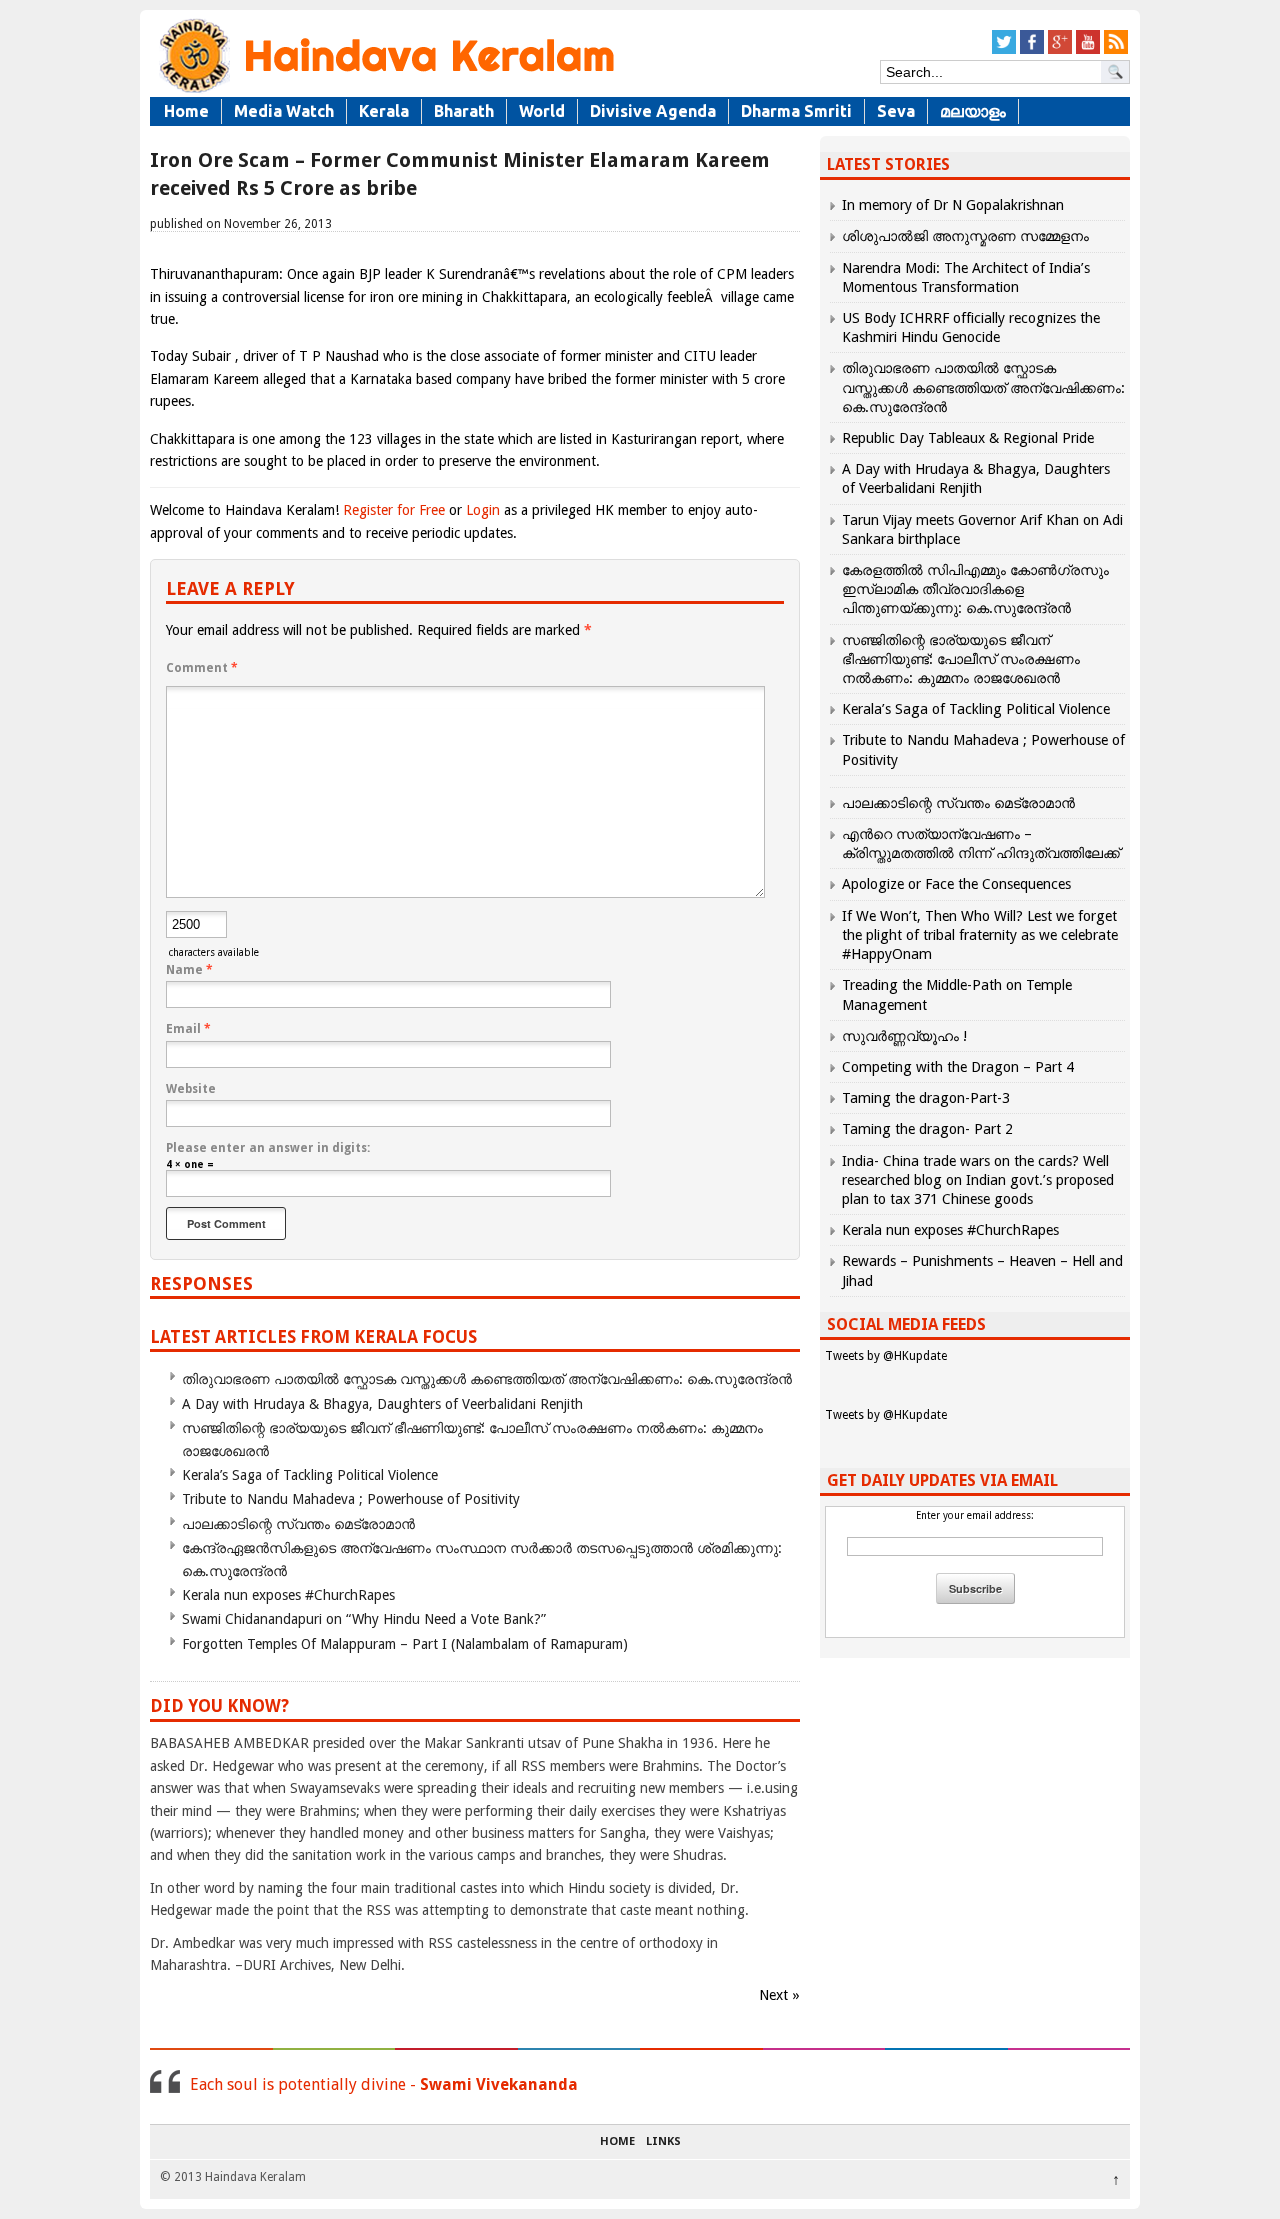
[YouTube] (1088, 50)
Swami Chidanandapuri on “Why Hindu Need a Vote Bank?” (364, 1619)
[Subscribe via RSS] (1116, 50)
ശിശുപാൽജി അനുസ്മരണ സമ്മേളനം (965, 236)
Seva (896, 111)
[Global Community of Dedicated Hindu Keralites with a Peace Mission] (385, 91)
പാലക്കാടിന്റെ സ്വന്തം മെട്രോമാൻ (298, 1524)
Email (188, 1029)
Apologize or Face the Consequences (956, 884)
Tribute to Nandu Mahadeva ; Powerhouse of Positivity (351, 1499)
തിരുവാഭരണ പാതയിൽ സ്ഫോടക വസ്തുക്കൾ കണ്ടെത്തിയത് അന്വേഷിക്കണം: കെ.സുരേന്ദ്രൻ (487, 1379)
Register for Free (394, 510)
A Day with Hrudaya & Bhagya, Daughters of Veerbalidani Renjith (382, 1404)
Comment (202, 668)
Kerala (384, 111)
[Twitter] (1004, 50)
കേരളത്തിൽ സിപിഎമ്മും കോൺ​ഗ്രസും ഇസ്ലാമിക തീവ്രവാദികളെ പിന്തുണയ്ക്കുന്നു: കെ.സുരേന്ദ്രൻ (975, 589)
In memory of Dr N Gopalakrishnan (953, 205)
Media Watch (284, 111)
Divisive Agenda (653, 111)
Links (663, 2142)
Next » (779, 1995)
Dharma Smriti (796, 111)
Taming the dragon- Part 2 (927, 1129)
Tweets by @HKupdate (886, 1356)
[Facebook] (1032, 50)
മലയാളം (973, 111)
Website (191, 1089)
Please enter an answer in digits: (268, 1148)
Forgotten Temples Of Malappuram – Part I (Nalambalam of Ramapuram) (405, 1644)
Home (186, 111)
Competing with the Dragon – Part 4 (958, 1067)
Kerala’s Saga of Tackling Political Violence (310, 1475)
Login (483, 510)
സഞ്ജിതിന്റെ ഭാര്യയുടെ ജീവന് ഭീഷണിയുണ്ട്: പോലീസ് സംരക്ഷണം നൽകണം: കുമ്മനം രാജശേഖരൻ (961, 659)
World (542, 111)
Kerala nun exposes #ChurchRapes (288, 1595)
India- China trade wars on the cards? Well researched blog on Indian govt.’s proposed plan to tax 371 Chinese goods (978, 1180)
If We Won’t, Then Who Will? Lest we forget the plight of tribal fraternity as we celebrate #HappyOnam (980, 935)
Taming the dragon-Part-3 (926, 1098)
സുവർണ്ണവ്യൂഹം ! (904, 1036)
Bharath (464, 111)
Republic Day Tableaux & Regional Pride (968, 438)
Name (189, 970)
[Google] (1060, 50)
